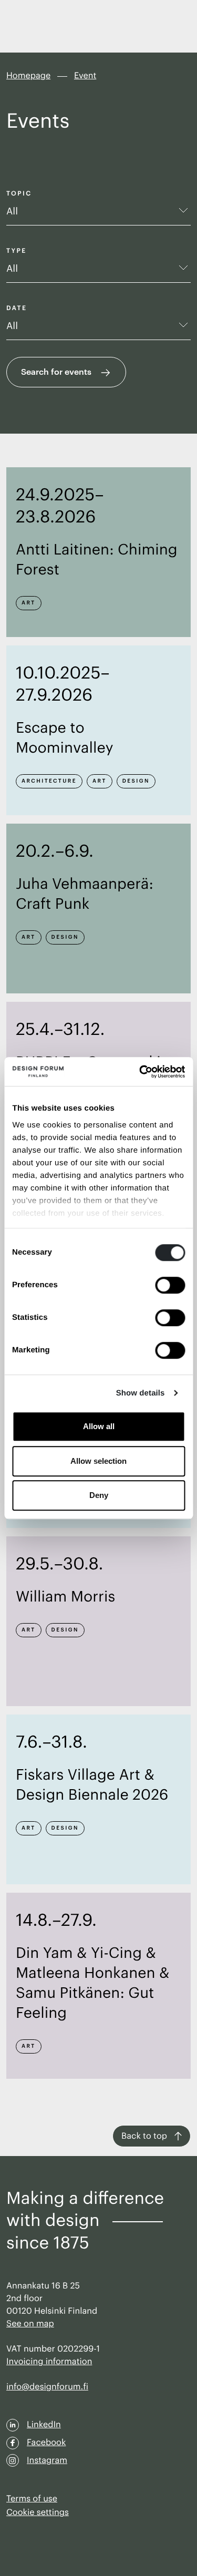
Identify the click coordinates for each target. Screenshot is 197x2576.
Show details (141, 1393)
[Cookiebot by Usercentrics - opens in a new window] (140, 1072)
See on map (30, 2324)
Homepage (28, 76)
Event (85, 76)
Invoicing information (49, 2362)
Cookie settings (38, 2512)
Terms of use (32, 2499)
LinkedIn (44, 2425)
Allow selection (98, 1461)
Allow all (99, 1426)
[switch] (170, 1285)
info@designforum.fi (47, 2387)
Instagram (47, 2460)
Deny (99, 1495)
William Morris (65, 1597)
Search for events (56, 371)
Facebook (46, 2442)
